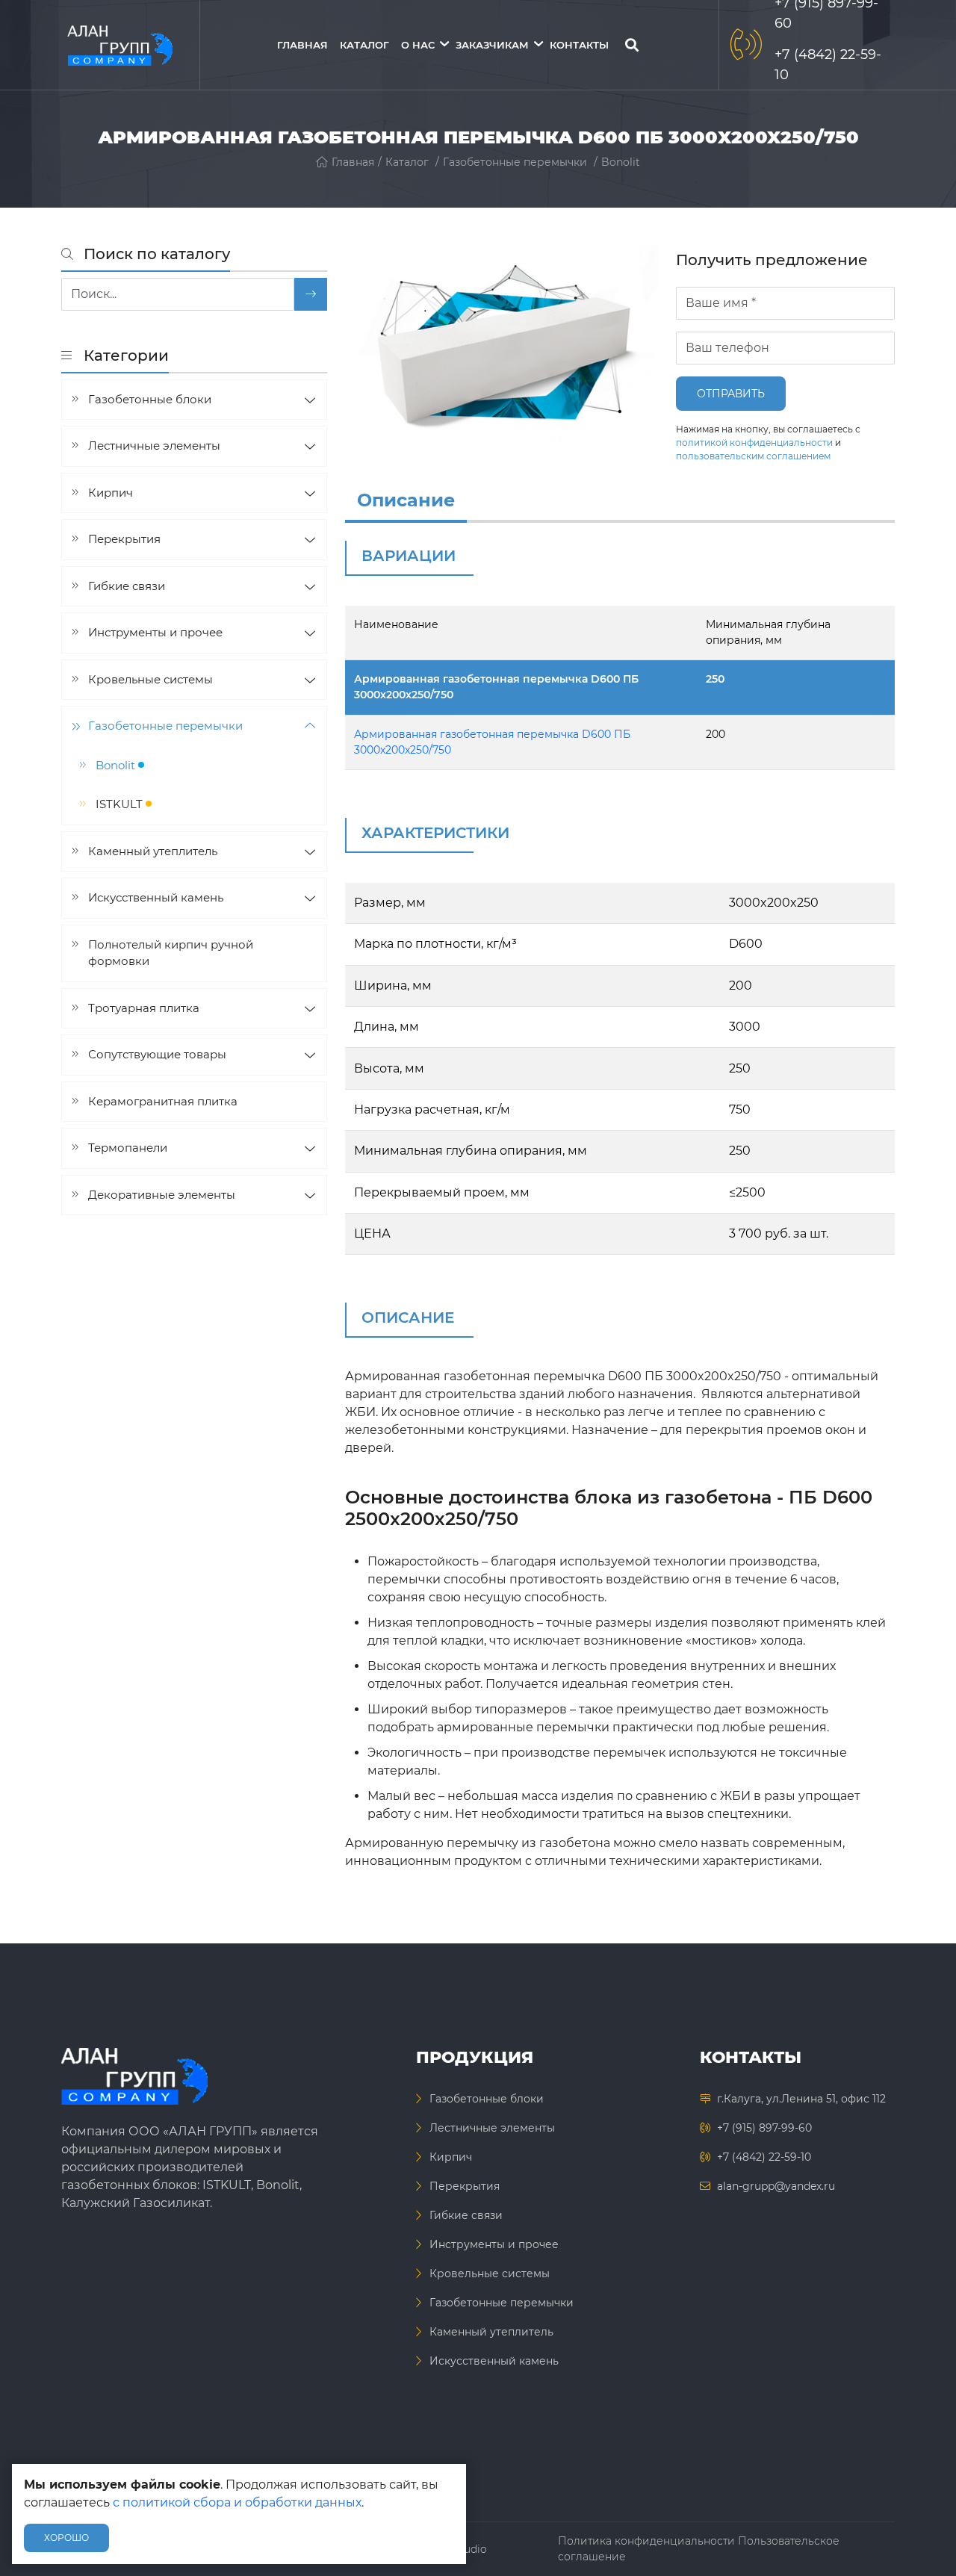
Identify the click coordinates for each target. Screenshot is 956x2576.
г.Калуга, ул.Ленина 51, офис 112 (801, 2099)
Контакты (579, 45)
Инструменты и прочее (155, 632)
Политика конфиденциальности (646, 2541)
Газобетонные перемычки (515, 162)
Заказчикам (492, 45)
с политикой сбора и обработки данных (237, 2502)
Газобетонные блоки (150, 399)
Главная (302, 45)
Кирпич (111, 493)
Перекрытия (124, 539)
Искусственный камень (156, 897)
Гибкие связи (127, 586)
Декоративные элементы (162, 1195)
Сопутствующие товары (157, 1054)
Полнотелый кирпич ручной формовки (171, 953)
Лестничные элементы (154, 446)
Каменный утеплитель (153, 851)
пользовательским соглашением (753, 456)
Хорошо (66, 2538)
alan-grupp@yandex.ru (776, 2186)
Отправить (731, 394)
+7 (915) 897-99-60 (764, 2128)
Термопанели (128, 1148)
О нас (418, 45)
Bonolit (621, 162)
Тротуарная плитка (144, 1008)
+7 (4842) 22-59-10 (764, 2157)
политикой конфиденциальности (754, 443)
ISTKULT (121, 804)
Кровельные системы (150, 679)
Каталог (364, 45)
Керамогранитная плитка (163, 1101)
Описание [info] (406, 500)
